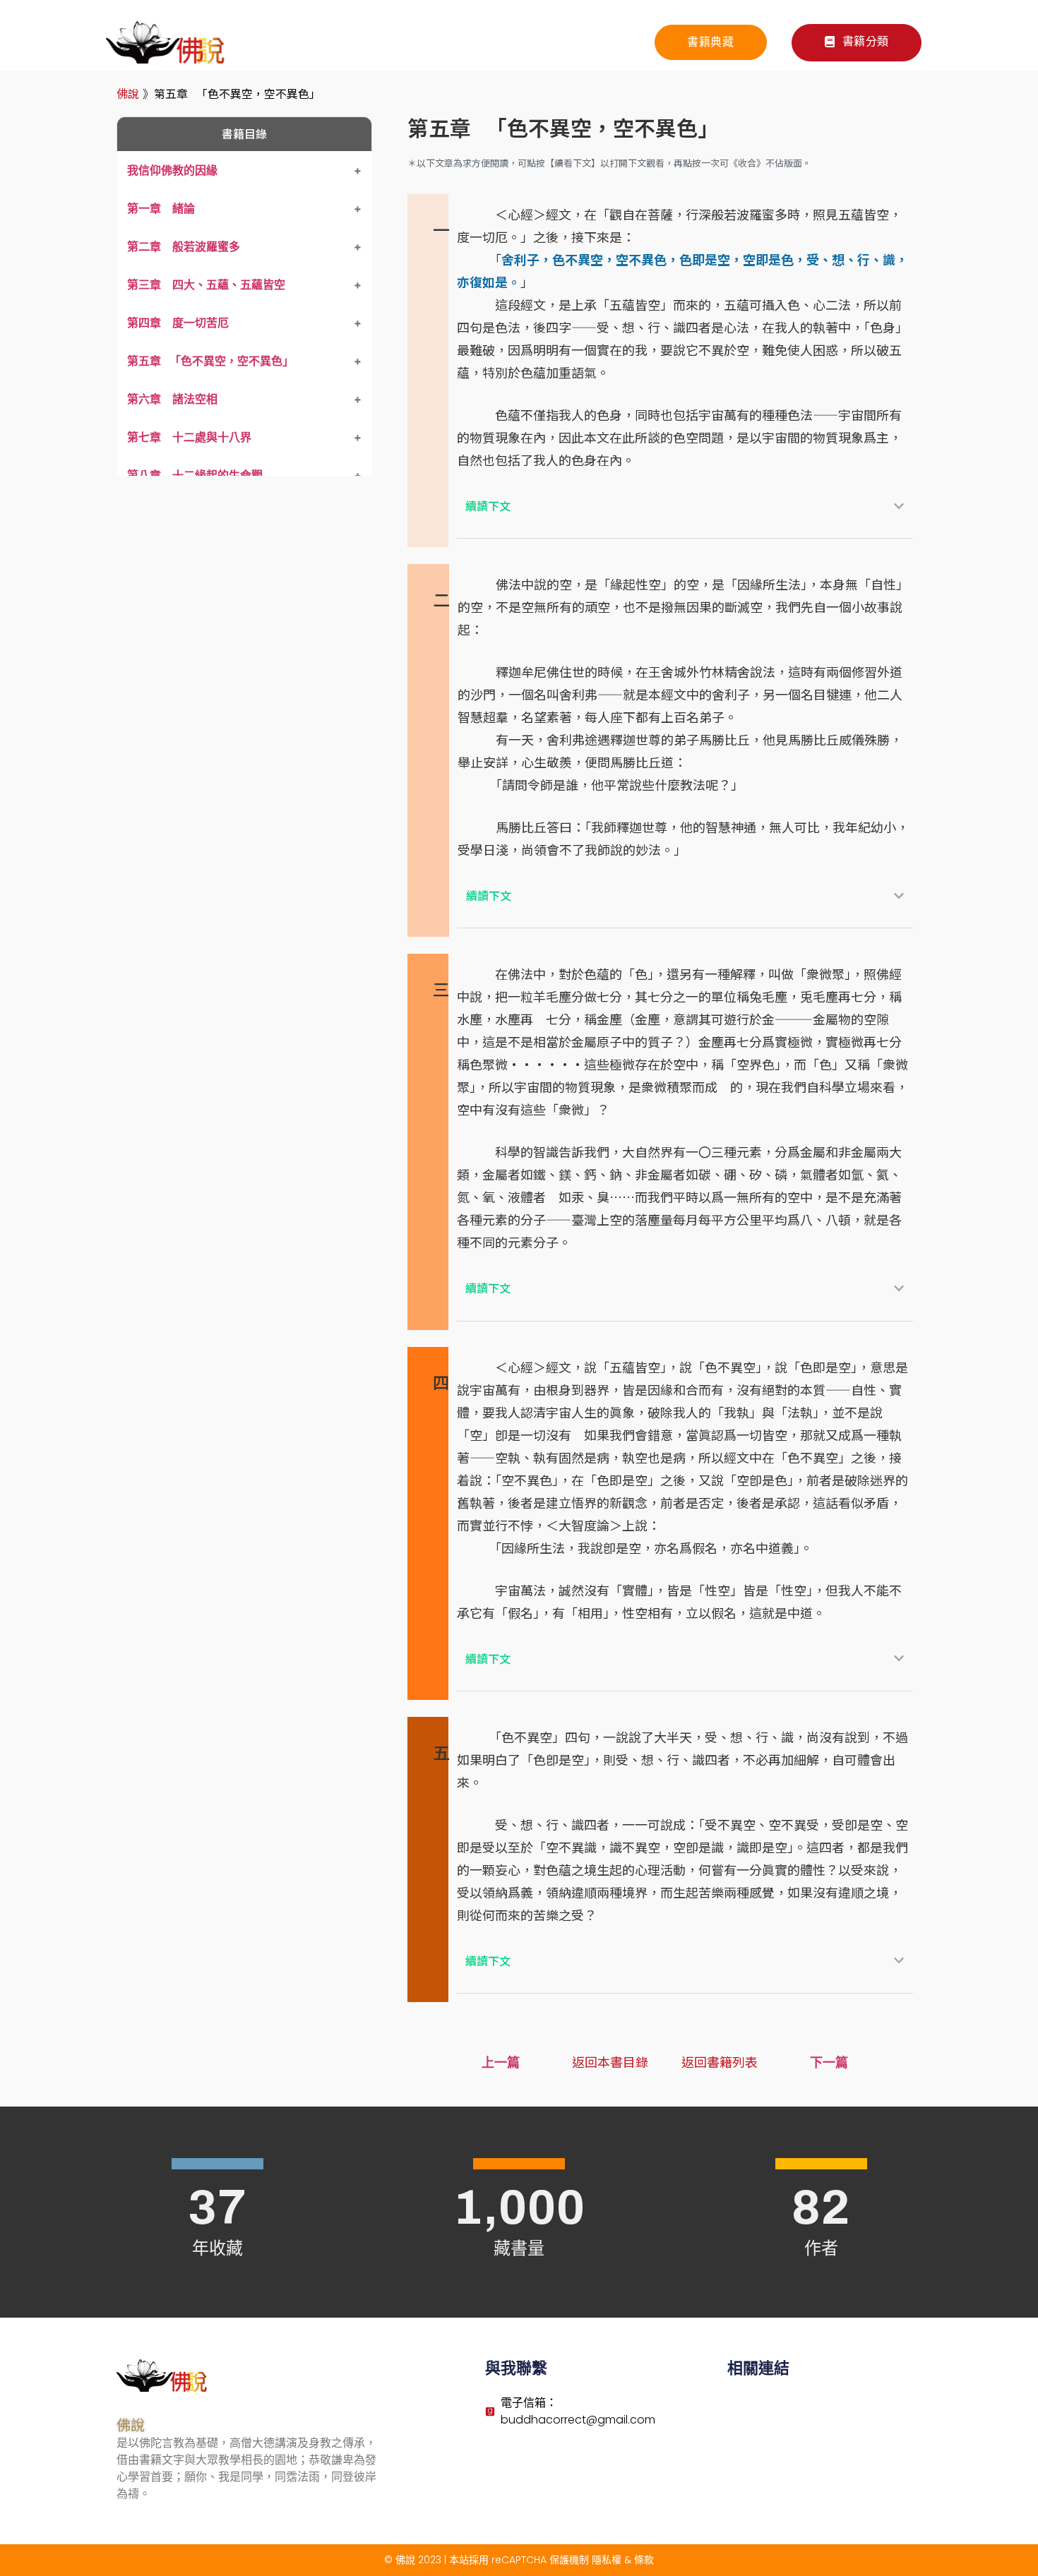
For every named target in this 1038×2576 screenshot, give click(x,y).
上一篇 (501, 2062)
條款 (644, 2560)
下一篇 (829, 2062)
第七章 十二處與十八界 (189, 437)
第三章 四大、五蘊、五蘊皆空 (206, 284)
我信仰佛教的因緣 (172, 170)
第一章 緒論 (161, 208)
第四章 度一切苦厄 (178, 323)
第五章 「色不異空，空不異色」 (210, 361)
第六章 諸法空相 (172, 399)
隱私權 (607, 2560)
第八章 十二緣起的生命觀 (195, 475)
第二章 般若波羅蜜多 (184, 246)
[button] (857, 43)
